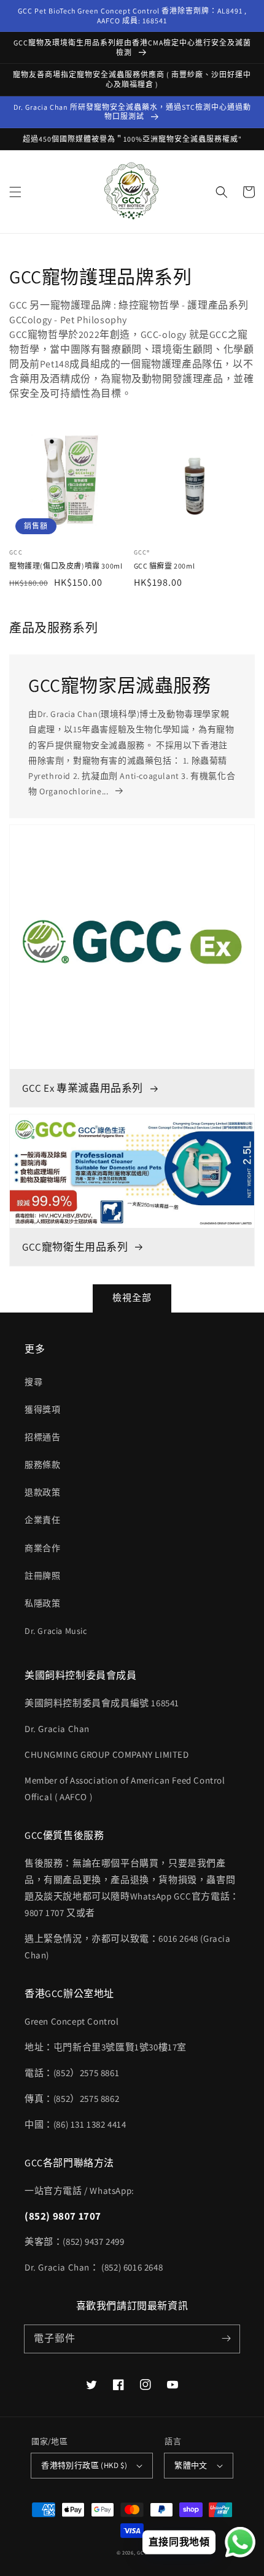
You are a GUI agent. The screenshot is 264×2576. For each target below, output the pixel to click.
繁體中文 (191, 2465)
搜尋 (33, 1382)
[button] (15, 192)
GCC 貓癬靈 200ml (165, 566)
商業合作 (42, 1548)
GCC (142, 2552)
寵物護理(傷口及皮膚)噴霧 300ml (66, 566)
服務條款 (42, 1465)
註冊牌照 (42, 1576)
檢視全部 (132, 1298)
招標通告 (42, 1437)
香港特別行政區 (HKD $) (84, 2465)
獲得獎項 (42, 1409)
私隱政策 (42, 1603)
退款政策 (42, 1492)
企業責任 (42, 1520)
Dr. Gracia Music (56, 1631)
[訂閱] (226, 2339)
